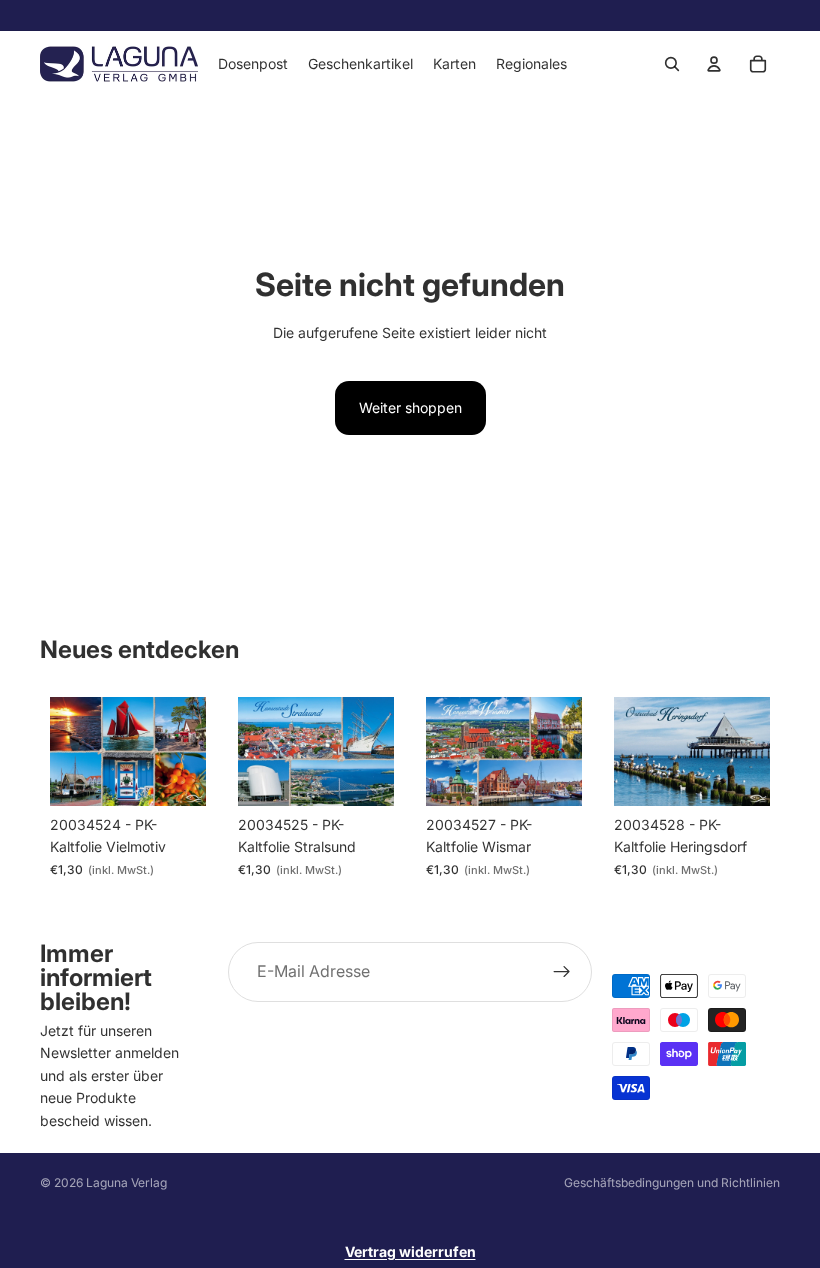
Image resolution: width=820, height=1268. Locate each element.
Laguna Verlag (126, 1182)
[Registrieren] (562, 972)
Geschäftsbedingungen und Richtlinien (672, 1182)
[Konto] (714, 64)
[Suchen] (672, 64)
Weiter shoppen (410, 407)
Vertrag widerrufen (410, 1251)
